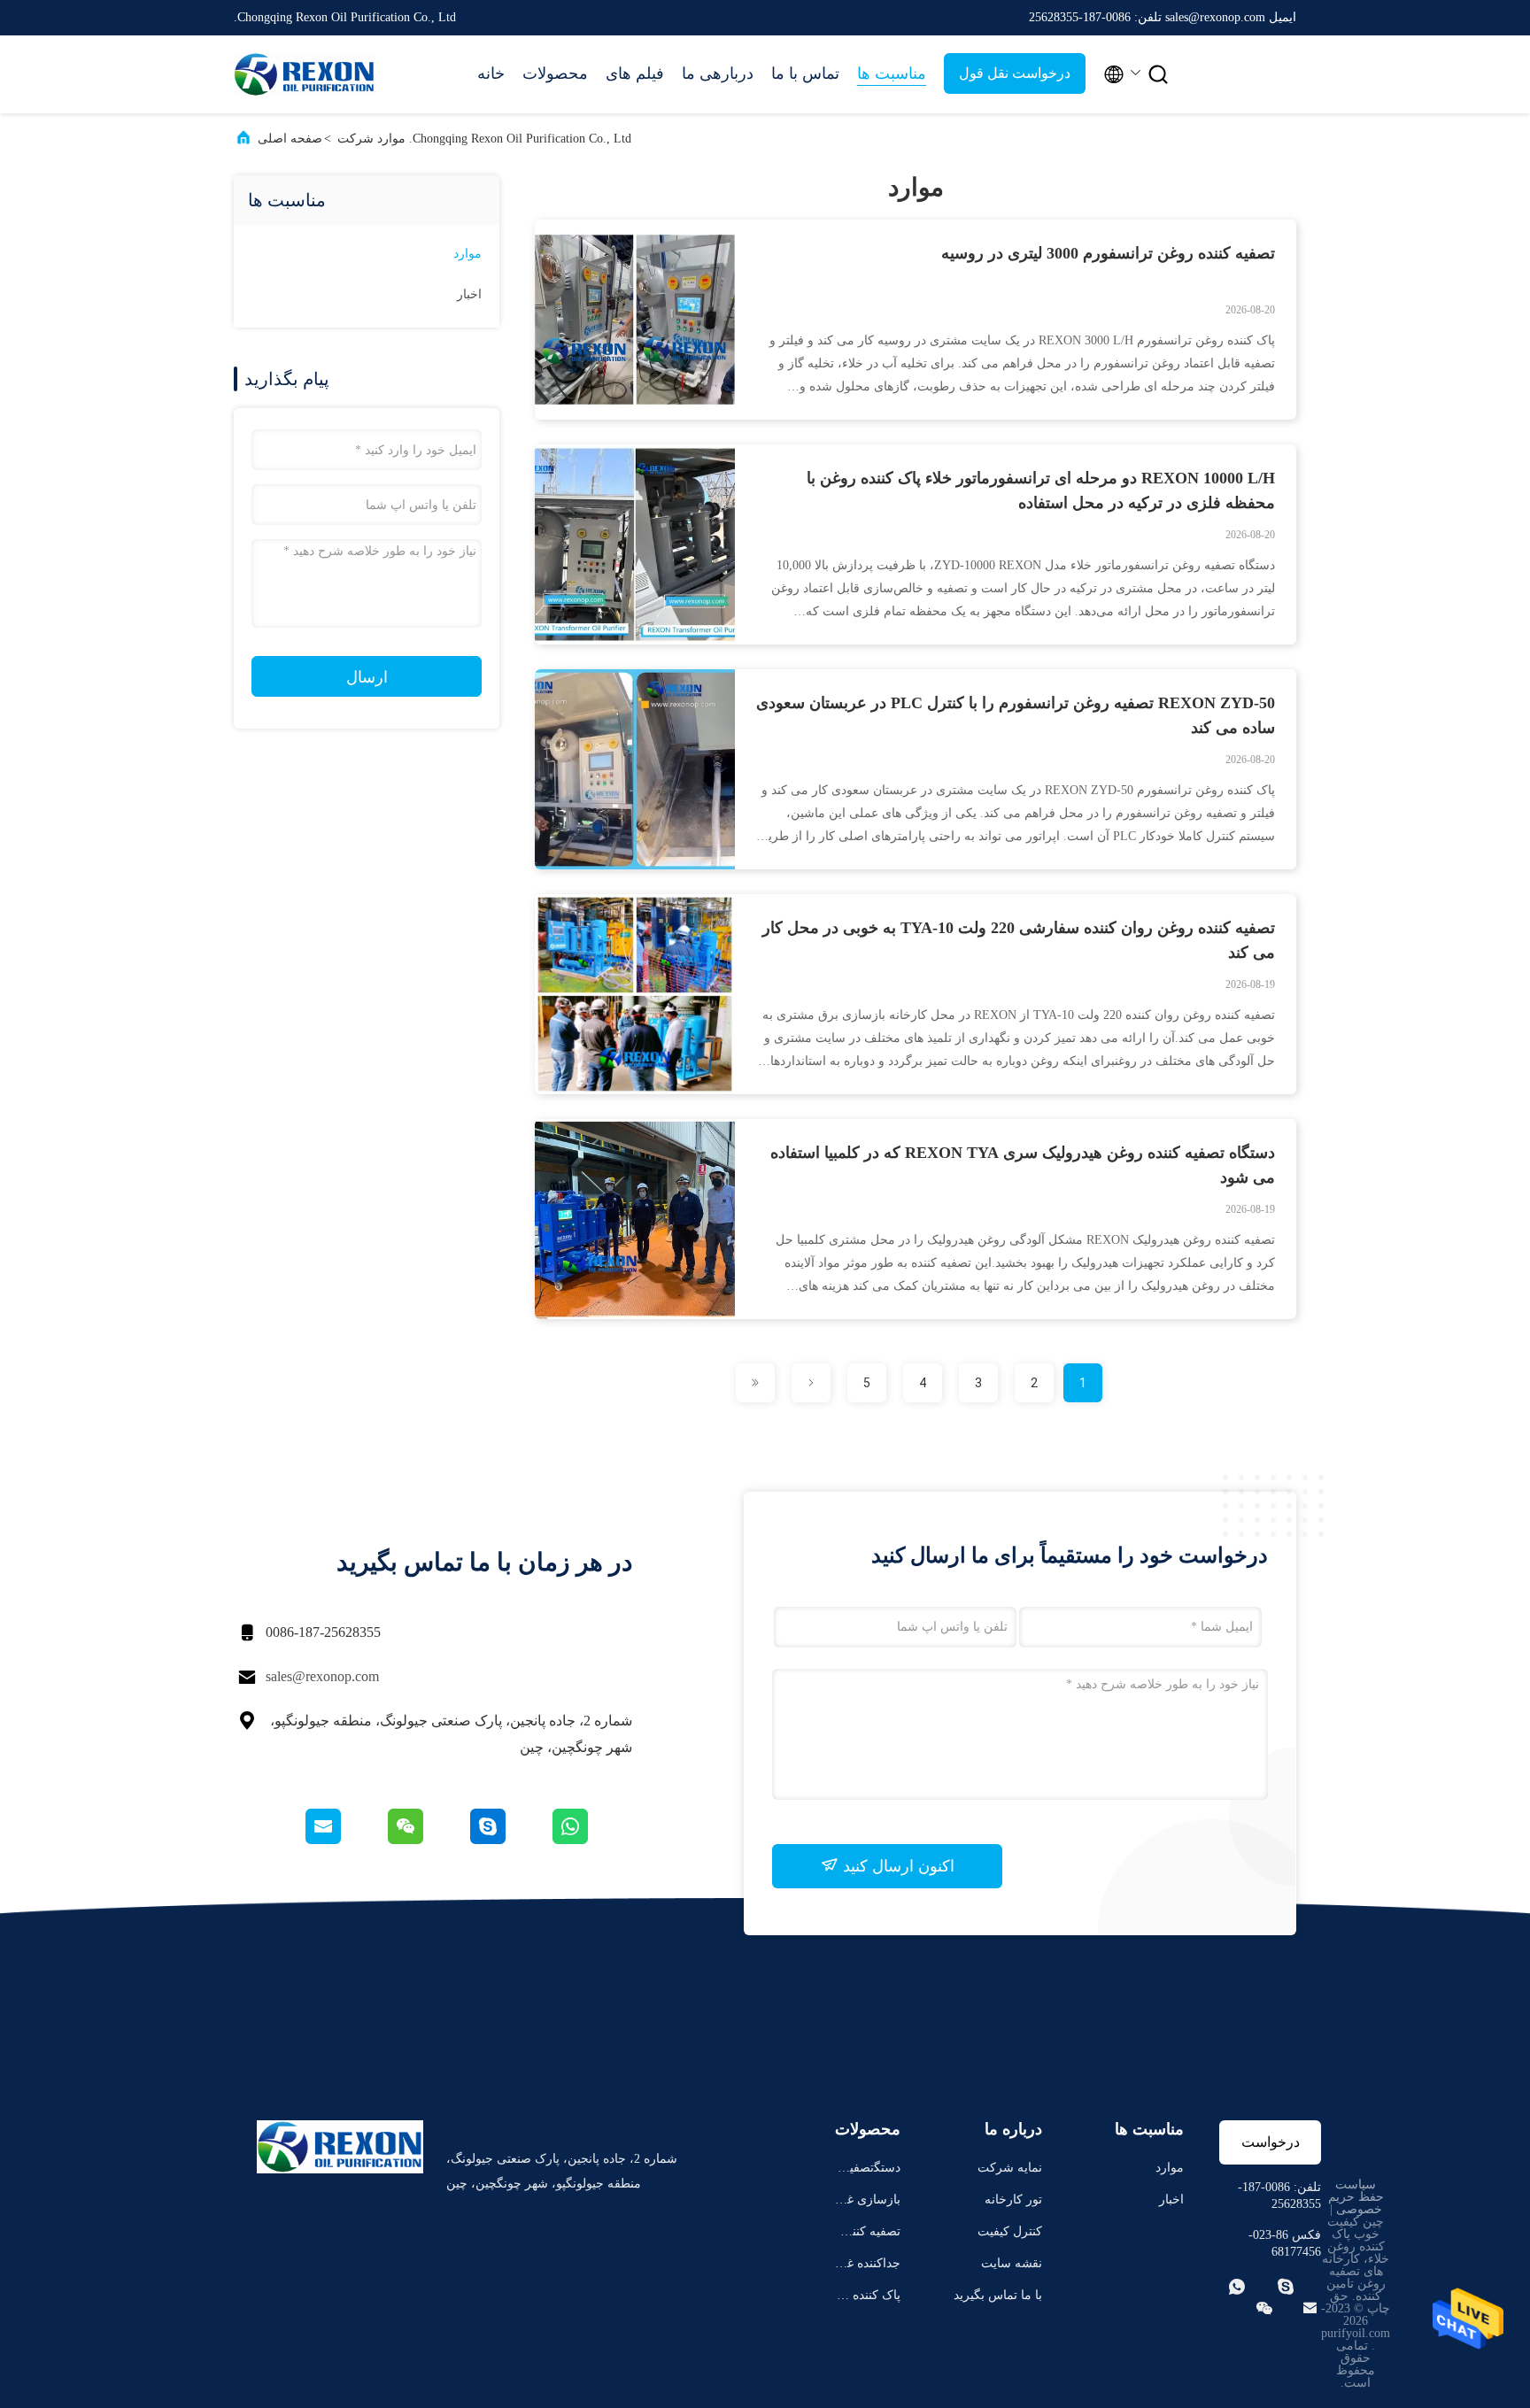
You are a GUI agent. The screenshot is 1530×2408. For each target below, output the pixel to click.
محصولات (555, 73)
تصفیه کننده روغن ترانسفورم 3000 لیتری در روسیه (1108, 253)
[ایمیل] (345, 1840)
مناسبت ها (892, 73)
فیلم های (635, 73)
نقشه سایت (1012, 2263)
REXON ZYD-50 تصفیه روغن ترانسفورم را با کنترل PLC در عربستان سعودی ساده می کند (1016, 715)
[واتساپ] (591, 1840)
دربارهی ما (718, 73)
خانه (491, 73)
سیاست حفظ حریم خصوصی (1356, 2197)
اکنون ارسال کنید (896, 1866)
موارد (467, 254)
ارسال (367, 677)
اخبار (469, 294)
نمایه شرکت (1010, 2168)
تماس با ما (805, 73)
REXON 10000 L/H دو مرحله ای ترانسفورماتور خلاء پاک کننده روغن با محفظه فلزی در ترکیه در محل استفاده (1041, 490)
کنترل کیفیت (1010, 2231)
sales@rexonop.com (322, 1676)
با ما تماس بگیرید (998, 2295)
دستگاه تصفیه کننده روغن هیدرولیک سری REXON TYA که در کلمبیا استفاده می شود (1023, 1165)
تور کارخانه (1013, 2200)
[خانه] (305, 74)
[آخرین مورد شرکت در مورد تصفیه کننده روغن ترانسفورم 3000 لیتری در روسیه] (635, 415)
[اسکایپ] (509, 1840)
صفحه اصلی (290, 139)
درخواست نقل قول (1015, 73)
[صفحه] (811, 1383)
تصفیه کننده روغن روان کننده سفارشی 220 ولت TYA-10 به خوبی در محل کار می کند (1019, 940)
